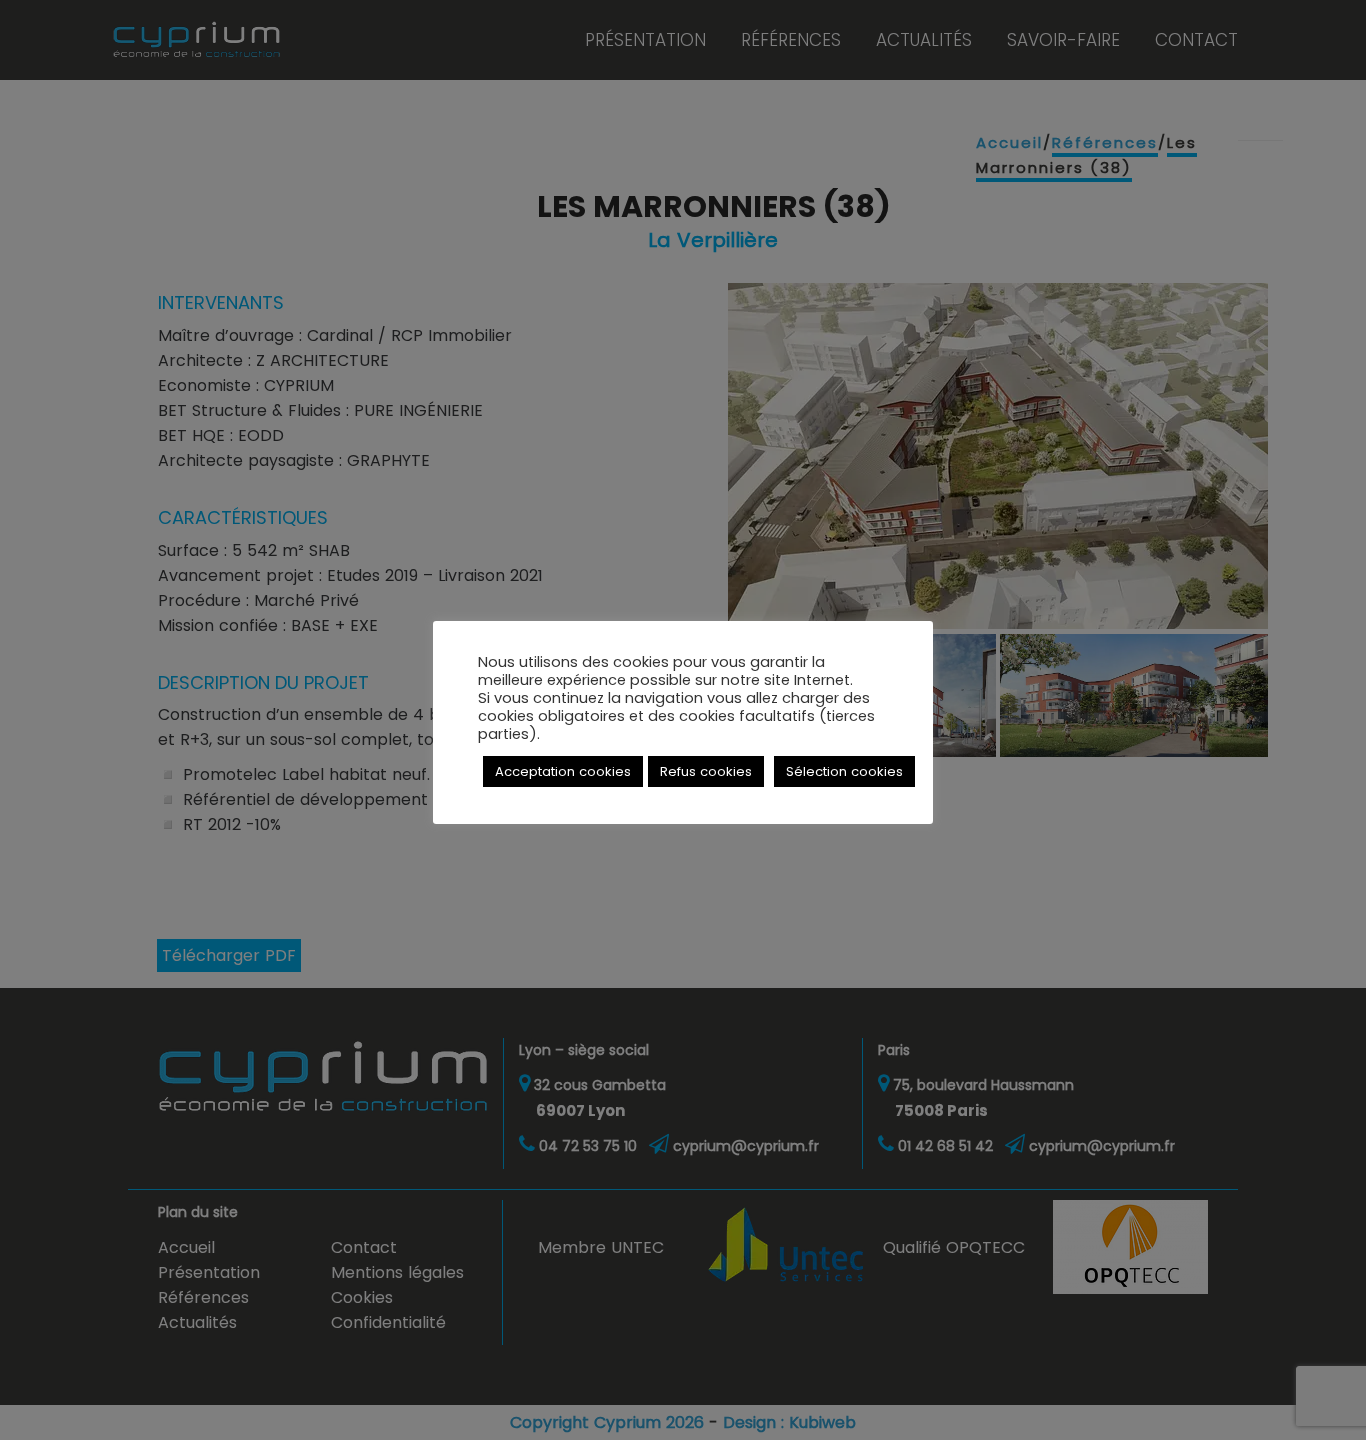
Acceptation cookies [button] (563, 771)
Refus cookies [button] (706, 771)
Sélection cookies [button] (844, 771)
